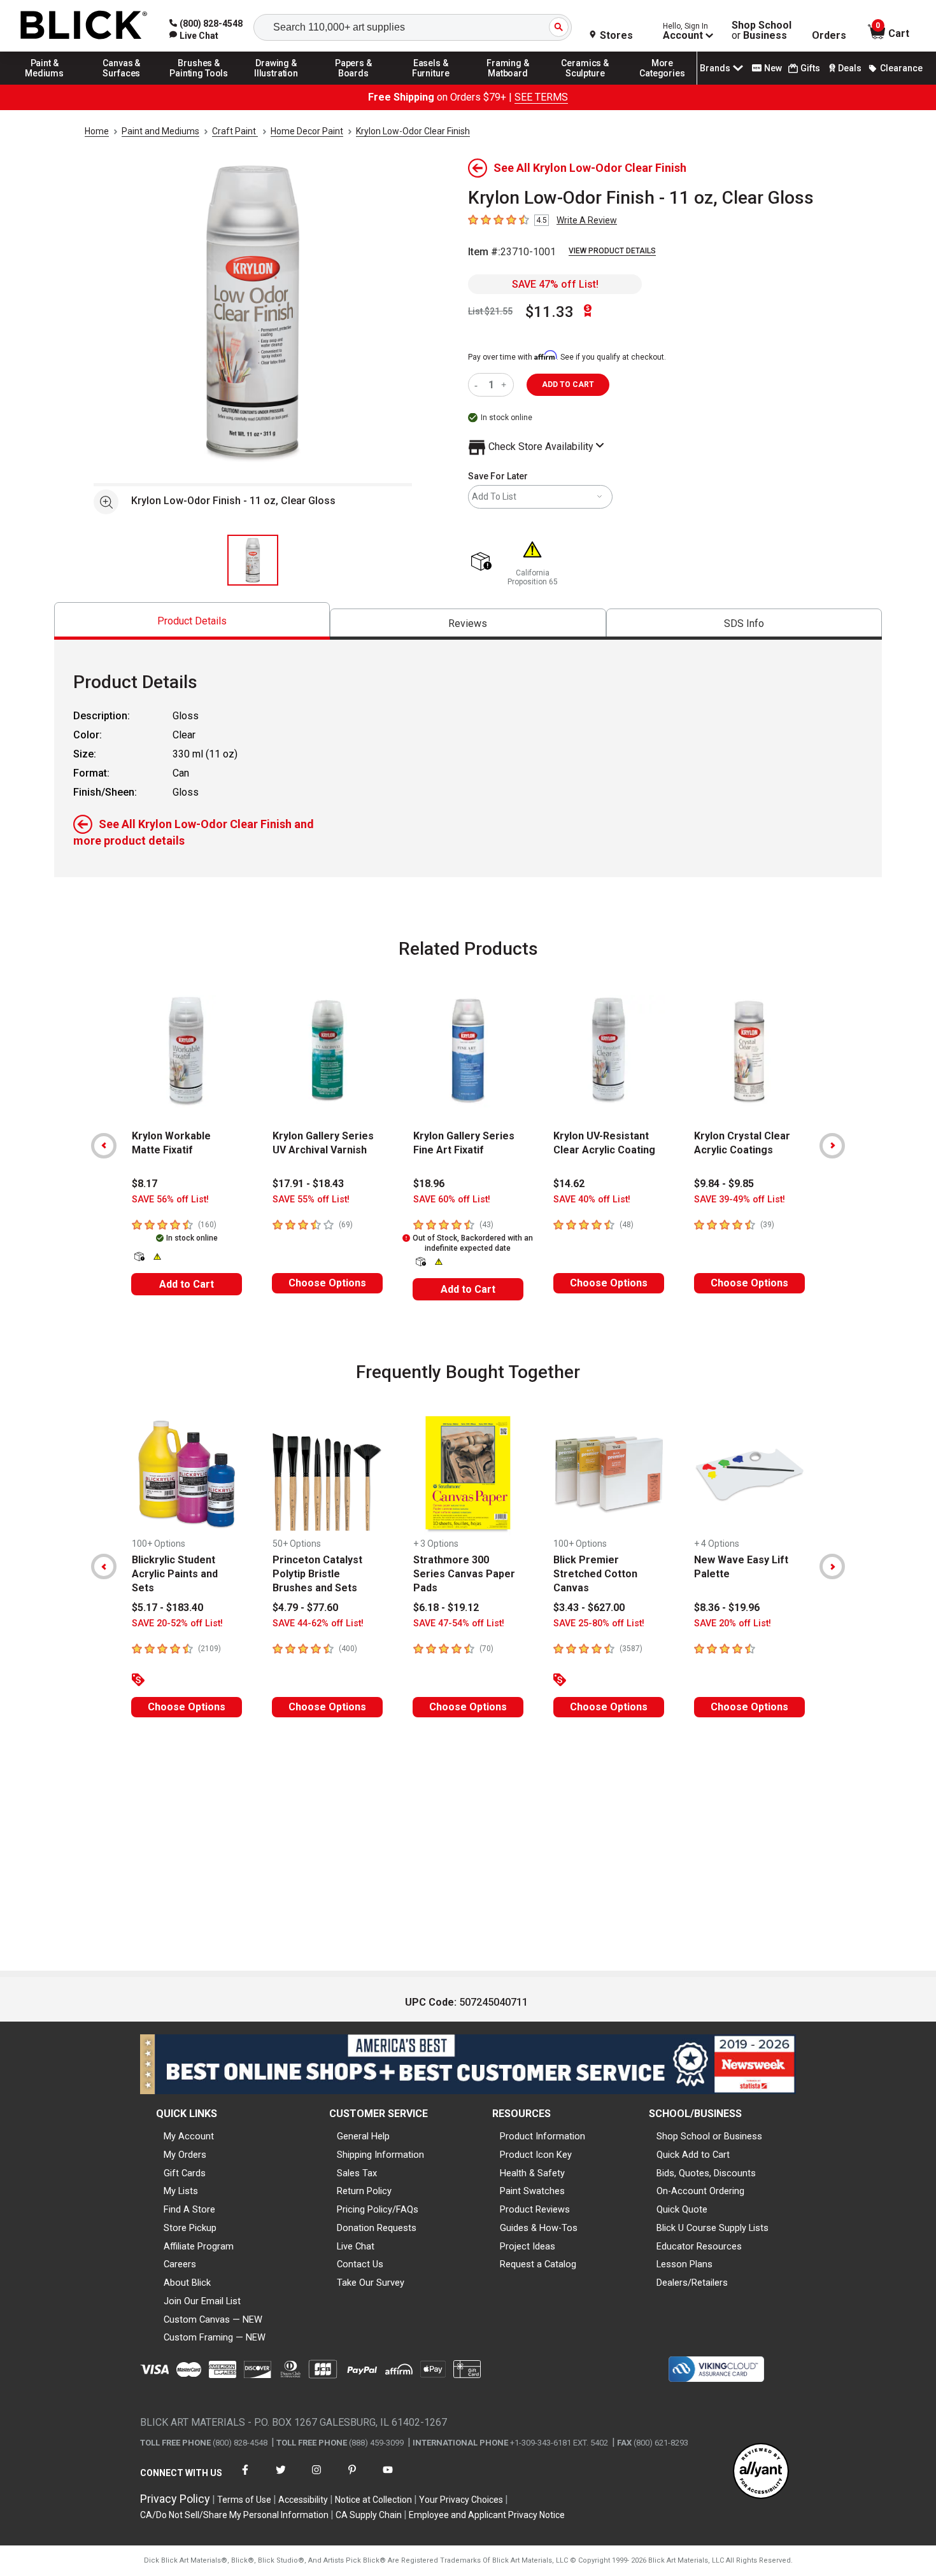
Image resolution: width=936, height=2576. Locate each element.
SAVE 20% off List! (733, 1623)
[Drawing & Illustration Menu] (276, 84)
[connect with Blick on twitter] (281, 2478)
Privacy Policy (175, 2499)
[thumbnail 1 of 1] (253, 560)
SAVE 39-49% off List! (740, 1200)
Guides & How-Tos (539, 2228)
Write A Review (587, 220)
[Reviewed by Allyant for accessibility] (761, 2472)
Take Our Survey (371, 2283)
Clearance (901, 68)
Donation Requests (377, 2228)
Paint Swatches (532, 2191)
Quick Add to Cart (693, 2155)
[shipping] (484, 562)
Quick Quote (682, 2209)
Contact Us (360, 2264)
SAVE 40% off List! (592, 1200)
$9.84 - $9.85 (724, 1184)
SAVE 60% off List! (452, 1200)
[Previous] (104, 1146)
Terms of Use (244, 2500)
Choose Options (327, 1283)
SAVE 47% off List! (555, 284)
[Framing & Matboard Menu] (508, 84)
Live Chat (356, 2246)
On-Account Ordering (700, 2191)
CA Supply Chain (369, 2515)
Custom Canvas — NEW (213, 2319)
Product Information (542, 2136)
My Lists (181, 2191)
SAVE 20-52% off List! (177, 1623)
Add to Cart (187, 1284)
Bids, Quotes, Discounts (706, 2173)
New (773, 68)
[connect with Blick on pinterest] (352, 2478)
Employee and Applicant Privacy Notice (487, 2515)
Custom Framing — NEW (215, 2337)
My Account (189, 2136)
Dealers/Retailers (692, 2283)
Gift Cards (185, 2173)
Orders (829, 36)
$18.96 (429, 1184)
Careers (180, 2264)
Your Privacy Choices (461, 2500)
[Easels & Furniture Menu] (431, 84)
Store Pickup (190, 2228)
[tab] (192, 621)
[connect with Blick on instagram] (316, 2478)
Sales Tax (357, 2173)
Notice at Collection (373, 2500)
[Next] (832, 1146)
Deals (850, 68)
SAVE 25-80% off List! (599, 1623)
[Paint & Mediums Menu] (45, 84)
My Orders (185, 2155)
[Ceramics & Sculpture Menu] (585, 84)
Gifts (810, 68)
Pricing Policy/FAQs (378, 2209)
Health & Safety (532, 2173)
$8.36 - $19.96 (727, 1608)
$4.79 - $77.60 (305, 1608)
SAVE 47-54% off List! (459, 1623)
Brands (715, 68)
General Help (363, 2136)
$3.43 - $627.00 (589, 1608)
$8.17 (145, 1184)
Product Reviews (535, 2209)
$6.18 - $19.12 (446, 1608)
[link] (194, 36)
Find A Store (189, 2209)
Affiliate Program (199, 2246)
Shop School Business (762, 31)
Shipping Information (380, 2155)
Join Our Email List (202, 2301)
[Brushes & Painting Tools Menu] (199, 84)
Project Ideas (528, 2246)
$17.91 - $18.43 (308, 1184)
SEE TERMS (541, 97)
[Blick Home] (84, 26)
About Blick (187, 2283)
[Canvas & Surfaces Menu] (122, 84)
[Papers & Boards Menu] (353, 84)
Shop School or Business (709, 2136)
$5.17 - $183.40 (167, 1608)
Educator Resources (699, 2246)
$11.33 (550, 312)
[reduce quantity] (479, 385)
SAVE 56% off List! (170, 1200)
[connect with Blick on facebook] (245, 2478)
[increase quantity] (505, 385)
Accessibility (303, 2500)
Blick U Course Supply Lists (713, 2228)
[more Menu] (662, 84)
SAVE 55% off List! (311, 1200)
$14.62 (569, 1184)
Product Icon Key (536, 2155)
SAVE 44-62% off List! (318, 1623)
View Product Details (612, 251)
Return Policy (364, 2191)
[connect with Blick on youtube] (388, 2478)
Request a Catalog (538, 2264)
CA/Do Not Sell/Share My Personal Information (234, 2515)
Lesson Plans (684, 2264)
